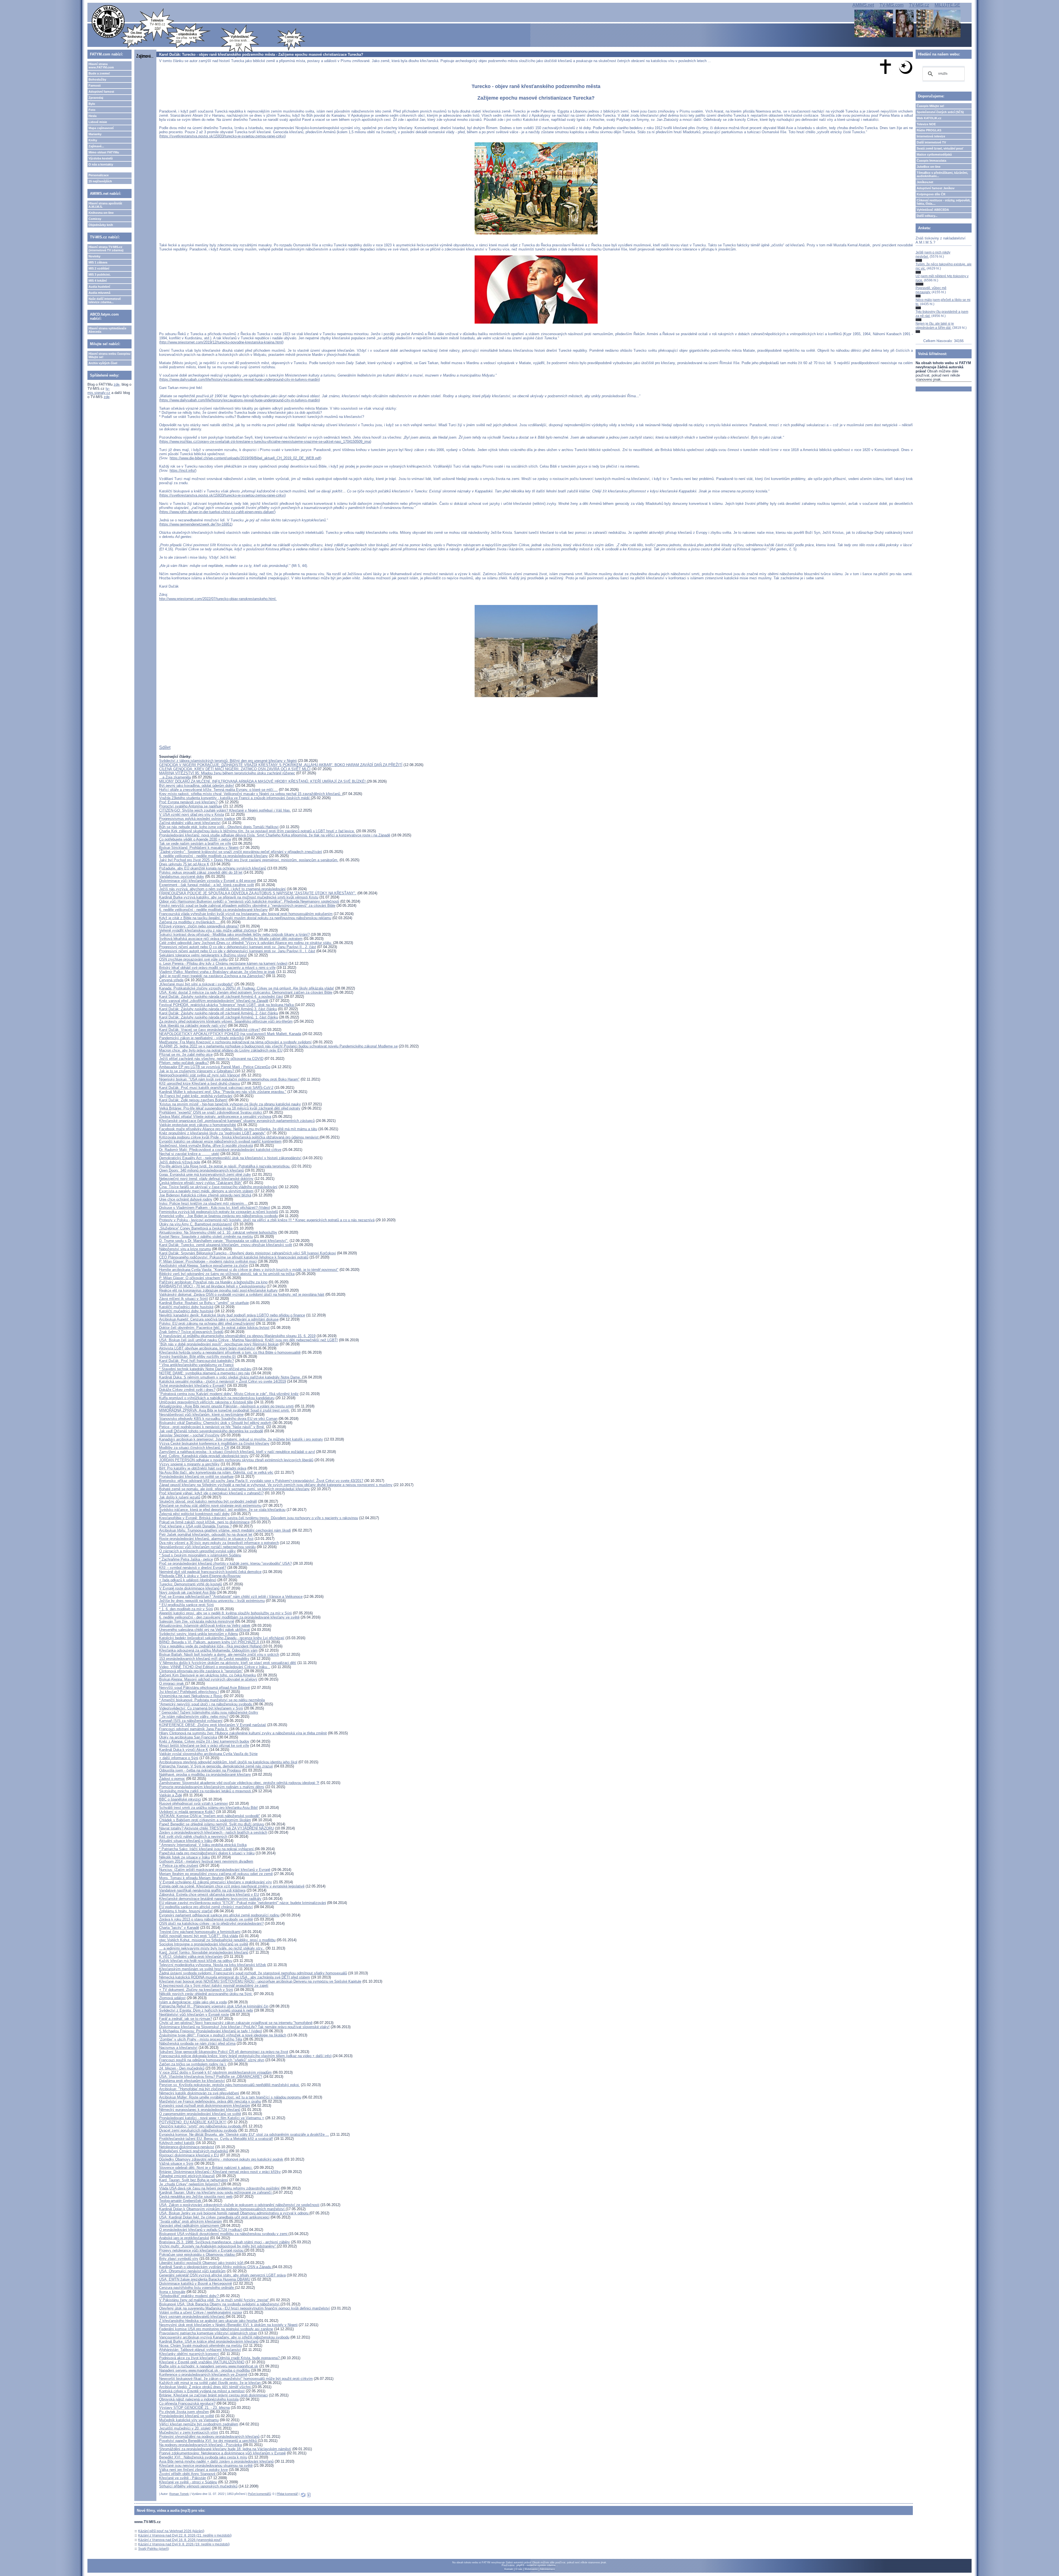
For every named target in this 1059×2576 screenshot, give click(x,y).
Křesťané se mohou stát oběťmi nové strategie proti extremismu (210, 1506)
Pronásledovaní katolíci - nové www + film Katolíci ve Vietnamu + (212, 2118)
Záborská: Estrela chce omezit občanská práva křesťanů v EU (209, 1894)
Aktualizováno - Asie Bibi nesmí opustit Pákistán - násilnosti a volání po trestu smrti (226, 1406)
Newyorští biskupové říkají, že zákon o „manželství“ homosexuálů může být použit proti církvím (236, 2379)
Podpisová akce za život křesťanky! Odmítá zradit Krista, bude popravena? (220, 2358)
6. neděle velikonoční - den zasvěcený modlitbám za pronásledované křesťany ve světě (229, 1617)
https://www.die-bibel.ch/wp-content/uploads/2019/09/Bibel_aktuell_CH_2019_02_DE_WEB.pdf (245, 458)
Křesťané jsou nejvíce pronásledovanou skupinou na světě (206, 2466)
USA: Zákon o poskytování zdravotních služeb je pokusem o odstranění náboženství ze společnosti (239, 2205)
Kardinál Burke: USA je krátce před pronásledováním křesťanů (209, 2341)
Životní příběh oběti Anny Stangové (188, 2474)
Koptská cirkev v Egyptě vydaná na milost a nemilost (202, 2391)
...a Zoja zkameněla (175, 777)
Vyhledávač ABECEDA (933, 210)
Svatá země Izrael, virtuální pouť (940, 148)
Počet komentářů (259, 2494)
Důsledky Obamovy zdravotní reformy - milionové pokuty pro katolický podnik (221, 2159)
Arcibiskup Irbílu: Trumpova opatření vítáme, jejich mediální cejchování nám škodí (225, 1530)
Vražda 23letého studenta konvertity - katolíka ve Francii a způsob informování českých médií (235, 798)
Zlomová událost (172, 1998)
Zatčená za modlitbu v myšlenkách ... (190, 922)
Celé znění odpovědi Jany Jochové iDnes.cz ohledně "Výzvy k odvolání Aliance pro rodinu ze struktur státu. (246, 943)
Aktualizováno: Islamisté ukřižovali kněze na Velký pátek (205, 1626)
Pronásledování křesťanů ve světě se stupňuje (196, 1477)
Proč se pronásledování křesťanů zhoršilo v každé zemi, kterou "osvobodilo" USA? (225, 1563)
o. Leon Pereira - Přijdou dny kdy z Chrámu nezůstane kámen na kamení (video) (223, 963)
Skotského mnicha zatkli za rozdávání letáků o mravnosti (206, 1791)
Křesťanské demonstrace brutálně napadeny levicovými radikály (210, 1899)
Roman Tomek (179, 2494)
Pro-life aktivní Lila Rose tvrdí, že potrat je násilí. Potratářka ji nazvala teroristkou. (225, 1166)
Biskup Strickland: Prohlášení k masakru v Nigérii (199, 848)
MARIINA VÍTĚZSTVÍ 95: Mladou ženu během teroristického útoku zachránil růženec (227, 773)
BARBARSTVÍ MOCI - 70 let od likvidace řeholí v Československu (212, 1286)
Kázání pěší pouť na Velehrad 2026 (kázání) (171, 2531)
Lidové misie (98, 122)
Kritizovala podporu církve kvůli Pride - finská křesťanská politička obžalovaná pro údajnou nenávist (239, 1137)
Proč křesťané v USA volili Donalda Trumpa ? (195, 1526)
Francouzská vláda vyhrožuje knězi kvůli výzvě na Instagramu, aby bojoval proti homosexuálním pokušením (246, 914)
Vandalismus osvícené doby (182, 877)
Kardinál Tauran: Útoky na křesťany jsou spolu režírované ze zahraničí (216, 2192)
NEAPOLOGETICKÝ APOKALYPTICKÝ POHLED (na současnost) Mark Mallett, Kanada (230, 1034)
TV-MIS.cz (919, 5)
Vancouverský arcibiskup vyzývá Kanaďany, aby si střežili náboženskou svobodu (224, 2337)
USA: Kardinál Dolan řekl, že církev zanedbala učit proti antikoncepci (214, 2217)
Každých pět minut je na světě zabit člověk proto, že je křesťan (210, 2383)
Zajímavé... (96, 146)
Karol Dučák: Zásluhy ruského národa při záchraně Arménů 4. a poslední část (221, 997)
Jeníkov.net (925, 182)
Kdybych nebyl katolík (177, 2143)
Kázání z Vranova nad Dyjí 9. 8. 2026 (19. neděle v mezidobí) (184, 2544)
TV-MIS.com (891, 5)
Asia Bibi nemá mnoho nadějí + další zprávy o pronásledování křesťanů (216, 2461)
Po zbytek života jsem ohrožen (184, 2412)
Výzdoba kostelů (101, 158)
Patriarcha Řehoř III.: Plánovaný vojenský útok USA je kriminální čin (214, 2006)
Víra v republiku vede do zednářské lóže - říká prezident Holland (211, 1646)
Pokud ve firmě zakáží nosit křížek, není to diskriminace (204, 1522)
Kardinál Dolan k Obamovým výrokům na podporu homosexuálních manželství (222, 2209)
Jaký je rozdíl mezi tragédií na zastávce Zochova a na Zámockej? (212, 976)
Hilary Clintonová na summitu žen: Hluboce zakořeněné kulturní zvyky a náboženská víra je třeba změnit (243, 1733)
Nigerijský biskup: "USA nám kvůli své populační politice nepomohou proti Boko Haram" (229, 1079)
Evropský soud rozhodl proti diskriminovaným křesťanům (205, 2106)
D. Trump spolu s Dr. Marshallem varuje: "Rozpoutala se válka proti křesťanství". (224, 1241)
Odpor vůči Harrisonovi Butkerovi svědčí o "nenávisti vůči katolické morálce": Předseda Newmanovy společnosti (249, 901)
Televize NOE (926, 124)
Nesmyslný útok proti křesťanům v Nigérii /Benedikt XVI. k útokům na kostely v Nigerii (228, 2325)
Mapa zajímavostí (101, 128)
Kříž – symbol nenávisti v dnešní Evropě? (193, 1568)
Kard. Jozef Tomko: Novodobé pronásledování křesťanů (204, 1952)
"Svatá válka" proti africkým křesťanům (191, 2221)
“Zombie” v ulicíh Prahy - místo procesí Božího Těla (201, 2039)
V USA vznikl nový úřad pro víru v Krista (192, 814)
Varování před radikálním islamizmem (189, 2226)
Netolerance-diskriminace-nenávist (187, 2147)
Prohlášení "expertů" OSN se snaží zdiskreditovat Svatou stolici (211, 1112)
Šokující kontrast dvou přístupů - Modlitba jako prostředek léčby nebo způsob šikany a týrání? (234, 934)
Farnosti (95, 86)
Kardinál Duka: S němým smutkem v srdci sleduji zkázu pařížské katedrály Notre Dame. (231, 1377)
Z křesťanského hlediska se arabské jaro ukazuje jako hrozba (209, 2321)
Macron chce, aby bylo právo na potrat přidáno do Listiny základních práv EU (221, 1050)
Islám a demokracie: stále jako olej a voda (193, 2002)
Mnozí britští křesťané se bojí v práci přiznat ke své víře (204, 1746)
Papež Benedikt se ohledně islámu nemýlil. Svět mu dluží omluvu (212, 1824)
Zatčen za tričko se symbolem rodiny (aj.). (193, 2064)
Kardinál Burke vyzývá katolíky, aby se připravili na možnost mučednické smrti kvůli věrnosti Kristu (239, 897)
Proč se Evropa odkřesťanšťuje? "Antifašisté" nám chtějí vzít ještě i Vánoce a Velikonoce (231, 1597)
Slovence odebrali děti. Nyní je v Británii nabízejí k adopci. (206, 2168)
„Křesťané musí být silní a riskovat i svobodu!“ (196, 984)
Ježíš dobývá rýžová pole (180, 1162)
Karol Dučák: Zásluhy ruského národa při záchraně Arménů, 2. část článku (219, 1013)
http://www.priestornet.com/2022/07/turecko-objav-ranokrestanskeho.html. (218, 599)
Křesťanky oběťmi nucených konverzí (189, 2354)
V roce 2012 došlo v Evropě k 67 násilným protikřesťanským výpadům (215, 2072)
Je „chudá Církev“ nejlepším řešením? (190, 2184)
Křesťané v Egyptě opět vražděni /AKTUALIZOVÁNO (202, 2362)
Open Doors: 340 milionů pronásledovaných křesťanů (201, 1170)
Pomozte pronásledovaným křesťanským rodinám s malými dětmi (212, 1787)
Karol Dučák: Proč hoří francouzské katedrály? (196, 1361)
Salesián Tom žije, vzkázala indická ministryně (197, 1621)
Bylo (92, 104)
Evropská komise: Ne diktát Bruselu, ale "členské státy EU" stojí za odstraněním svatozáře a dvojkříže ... (244, 2134)
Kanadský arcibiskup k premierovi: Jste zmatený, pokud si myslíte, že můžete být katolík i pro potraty (241, 1439)
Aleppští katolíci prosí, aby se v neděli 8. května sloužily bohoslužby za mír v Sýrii (225, 1613)
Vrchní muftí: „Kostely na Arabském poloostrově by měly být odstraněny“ (218, 2246)
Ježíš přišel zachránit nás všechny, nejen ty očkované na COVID (211, 1059)
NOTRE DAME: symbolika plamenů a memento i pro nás (205, 1373)
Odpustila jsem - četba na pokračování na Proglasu (200, 1770)
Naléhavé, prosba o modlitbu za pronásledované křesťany (205, 1774)
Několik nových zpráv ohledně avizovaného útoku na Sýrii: (206, 1994)
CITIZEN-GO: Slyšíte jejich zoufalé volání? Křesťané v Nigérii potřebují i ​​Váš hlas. (225, 810)
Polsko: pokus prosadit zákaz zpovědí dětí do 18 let (201, 872)
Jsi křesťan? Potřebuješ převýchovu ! (189, 1692)
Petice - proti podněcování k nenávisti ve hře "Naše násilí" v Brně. (212, 1427)
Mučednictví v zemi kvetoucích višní (189, 2432)
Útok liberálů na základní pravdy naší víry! (193, 1026)
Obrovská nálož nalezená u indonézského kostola (199, 2399)
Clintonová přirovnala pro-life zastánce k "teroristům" (201, 1671)
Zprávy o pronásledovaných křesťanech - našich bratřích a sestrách (213, 1832)
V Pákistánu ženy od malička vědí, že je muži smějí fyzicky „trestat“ (215, 2300)
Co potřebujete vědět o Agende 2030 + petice (195, 839)
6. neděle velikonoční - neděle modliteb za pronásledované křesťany (213, 856)
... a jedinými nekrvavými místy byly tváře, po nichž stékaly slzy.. (212, 1948)
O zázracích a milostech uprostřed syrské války (197, 1551)
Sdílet (165, 747)
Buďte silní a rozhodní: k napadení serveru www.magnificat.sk (209, 2366)
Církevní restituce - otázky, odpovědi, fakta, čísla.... (944, 202)
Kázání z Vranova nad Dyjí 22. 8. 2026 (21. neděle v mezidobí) (185, 2535)
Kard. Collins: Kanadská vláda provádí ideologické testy (204, 1456)
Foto (92, 110)
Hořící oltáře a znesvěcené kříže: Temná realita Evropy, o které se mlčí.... (218, 790)
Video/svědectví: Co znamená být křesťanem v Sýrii (201, 1708)
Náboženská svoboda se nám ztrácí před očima (197, 2043)
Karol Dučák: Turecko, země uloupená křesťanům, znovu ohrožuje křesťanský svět (226, 1245)
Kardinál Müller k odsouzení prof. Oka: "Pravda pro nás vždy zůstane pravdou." (223, 1092)
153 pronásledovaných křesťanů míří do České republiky (204, 1659)
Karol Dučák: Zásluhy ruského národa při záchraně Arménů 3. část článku (218, 1009)
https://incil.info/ (182, 470)
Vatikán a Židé (171, 1795)
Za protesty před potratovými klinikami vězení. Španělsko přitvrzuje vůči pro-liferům (226, 1021)
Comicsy (95, 219)
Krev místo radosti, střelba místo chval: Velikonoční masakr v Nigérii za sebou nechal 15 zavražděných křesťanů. (251, 794)
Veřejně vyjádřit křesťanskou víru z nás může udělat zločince (208, 930)
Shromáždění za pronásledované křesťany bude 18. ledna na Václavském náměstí (225, 2449)
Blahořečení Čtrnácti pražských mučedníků (194, 2151)
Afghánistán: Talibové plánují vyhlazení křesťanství (200, 2350)
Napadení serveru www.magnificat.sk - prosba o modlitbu (204, 2370)
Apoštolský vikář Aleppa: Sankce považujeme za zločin (204, 1266)
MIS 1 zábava (98, 262)
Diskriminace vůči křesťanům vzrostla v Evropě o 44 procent (208, 881)
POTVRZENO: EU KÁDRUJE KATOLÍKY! (193, 2122)
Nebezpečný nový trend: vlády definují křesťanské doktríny (206, 1179)
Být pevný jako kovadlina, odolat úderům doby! (197, 786)
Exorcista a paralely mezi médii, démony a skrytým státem (206, 1191)
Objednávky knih (101, 225)
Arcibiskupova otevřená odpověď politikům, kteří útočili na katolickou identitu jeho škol (228, 1762)
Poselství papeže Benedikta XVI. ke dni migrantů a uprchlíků (208, 2441)
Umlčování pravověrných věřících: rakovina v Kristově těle (206, 1402)
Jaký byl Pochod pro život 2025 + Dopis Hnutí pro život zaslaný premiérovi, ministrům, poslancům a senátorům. (249, 860)
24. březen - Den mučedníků (182, 2068)
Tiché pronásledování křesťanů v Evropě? (192, 1386)
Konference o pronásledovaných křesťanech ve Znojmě (203, 2374)
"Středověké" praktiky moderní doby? (189, 2296)
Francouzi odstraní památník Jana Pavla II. (194, 1729)
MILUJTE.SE (947, 5)
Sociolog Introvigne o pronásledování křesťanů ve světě (204, 1944)
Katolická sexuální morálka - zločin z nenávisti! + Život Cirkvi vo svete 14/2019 (223, 1381)
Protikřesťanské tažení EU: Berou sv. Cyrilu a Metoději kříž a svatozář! (216, 2139)
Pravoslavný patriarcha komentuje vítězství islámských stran (208, 2333)
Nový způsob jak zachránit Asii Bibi (187, 1592)
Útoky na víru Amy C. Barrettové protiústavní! (196, 1224)
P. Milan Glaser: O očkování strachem (190, 1278)
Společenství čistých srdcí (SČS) (940, 112)
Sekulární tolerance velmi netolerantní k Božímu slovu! (203, 955)
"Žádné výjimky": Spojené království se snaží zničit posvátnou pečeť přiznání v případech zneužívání (241, 852)
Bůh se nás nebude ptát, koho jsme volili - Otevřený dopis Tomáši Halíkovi (219, 827)
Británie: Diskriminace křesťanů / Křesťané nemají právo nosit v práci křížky (220, 2172)
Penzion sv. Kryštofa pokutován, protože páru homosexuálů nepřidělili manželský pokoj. (229, 2085)
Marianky (95, 134)
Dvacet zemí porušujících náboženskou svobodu (198, 2130)
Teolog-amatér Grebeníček (181, 2201)
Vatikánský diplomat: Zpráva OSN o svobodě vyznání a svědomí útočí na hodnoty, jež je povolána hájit (242, 1294)
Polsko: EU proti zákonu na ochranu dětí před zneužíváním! (207, 1323)
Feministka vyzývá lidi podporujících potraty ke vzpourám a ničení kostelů (219, 1212)
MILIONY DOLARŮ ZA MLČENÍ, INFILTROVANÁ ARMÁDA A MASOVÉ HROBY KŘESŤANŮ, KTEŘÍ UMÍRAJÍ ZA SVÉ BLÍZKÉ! (263, 781)
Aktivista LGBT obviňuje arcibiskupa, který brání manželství (207, 1348)
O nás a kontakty (101, 164)
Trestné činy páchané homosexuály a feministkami (200, 1932)
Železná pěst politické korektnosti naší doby (194, 1514)
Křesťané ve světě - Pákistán (183, 2478)
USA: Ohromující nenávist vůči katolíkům (192, 2271)
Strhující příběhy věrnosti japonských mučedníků (198, 2486)
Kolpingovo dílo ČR (931, 194)
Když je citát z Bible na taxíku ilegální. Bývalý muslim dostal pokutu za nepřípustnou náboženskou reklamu (245, 918)
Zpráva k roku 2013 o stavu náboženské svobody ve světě (206, 1919)
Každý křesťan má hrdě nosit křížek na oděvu (196, 1961)
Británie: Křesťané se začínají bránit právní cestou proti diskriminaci (213, 2395)
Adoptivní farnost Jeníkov (936, 188)
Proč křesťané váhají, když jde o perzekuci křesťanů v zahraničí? (211, 1493)
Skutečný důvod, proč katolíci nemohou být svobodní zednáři (208, 1501)
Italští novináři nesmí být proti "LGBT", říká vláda (199, 1936)
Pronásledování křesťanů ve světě (187, 2416)
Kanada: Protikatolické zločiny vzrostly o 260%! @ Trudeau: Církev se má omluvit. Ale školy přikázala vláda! (247, 988)
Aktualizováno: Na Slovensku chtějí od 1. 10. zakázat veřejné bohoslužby (218, 1232)
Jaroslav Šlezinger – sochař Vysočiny (189, 1435)
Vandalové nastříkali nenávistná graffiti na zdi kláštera (202, 1890)
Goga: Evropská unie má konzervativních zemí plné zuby (205, 1174)
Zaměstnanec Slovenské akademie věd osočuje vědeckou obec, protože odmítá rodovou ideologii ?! (239, 1783)
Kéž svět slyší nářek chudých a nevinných (193, 1837)
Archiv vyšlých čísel (103, 363)
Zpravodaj (96, 98)
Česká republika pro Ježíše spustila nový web (196, 2197)
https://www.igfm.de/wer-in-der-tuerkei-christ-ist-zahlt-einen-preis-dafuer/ (217, 512)
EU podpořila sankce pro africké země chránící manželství (206, 1907)
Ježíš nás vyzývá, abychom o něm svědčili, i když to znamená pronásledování (222, 889)
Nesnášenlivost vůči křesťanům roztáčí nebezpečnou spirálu (207, 1547)
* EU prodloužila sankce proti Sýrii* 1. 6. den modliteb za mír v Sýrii (186, 1607)
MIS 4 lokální (98, 281)
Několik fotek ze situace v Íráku (184, 1857)
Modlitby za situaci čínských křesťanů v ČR (194, 1448)
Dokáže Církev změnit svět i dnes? (187, 1390)
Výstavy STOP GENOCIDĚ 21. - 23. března (194, 2408)
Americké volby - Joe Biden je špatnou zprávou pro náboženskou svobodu (218, 1216)
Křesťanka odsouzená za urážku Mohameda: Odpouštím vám (208, 1650)
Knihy (93, 140)
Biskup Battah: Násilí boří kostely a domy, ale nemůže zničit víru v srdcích (219, 1654)
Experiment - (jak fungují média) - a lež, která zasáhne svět (207, 885)
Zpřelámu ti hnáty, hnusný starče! (186, 1911)
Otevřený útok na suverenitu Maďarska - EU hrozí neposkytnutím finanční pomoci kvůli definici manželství (244, 2308)
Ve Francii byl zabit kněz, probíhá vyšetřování (196, 1096)
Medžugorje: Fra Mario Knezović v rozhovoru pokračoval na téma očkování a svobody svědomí (235, 1042)
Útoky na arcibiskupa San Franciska (188, 1737)
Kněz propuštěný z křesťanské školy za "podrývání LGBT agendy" (212, 1133)
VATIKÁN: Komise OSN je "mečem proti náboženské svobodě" (210, 1816)
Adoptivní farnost (101, 92)
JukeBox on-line (929, 167)
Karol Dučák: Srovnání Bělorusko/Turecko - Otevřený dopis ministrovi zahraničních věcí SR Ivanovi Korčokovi (248, 1253)
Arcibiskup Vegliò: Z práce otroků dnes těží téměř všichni (205, 2387)
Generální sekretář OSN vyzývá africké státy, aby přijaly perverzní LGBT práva (222, 2275)
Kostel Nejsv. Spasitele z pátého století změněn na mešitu (206, 1237)
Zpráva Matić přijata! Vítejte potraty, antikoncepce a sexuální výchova (215, 1117)
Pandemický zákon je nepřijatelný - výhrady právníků (201, 1038)
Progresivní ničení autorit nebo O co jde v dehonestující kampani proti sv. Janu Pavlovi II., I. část (237, 951)
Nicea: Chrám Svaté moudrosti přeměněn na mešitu (200, 2346)
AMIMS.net (863, 5)
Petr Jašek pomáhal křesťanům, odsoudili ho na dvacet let (206, 1534)
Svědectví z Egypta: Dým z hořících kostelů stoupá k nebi (206, 2010)
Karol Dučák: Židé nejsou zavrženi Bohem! (193, 1100)
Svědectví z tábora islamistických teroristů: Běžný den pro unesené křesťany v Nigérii (228, 761)
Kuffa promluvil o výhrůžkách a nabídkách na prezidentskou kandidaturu (217, 1398)
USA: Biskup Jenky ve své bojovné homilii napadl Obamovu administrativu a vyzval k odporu (234, 2213)
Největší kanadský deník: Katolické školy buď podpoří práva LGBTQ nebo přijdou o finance (232, 1315)
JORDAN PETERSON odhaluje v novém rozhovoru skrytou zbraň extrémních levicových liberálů (236, 1460)
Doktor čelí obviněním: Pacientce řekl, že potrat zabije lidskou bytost (214, 1328)
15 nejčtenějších (100, 181)
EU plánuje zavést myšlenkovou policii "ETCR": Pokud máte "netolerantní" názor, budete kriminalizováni (243, 1903)
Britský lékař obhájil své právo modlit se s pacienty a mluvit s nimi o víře (217, 968)
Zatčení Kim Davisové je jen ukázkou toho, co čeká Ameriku (208, 1675)
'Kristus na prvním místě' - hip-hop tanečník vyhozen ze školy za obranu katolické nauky (230, 1104)
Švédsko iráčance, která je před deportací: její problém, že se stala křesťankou (222, 1510)
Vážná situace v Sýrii (176, 2163)
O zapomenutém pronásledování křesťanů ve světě (200, 2114)
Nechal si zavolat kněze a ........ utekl (189, 1154)
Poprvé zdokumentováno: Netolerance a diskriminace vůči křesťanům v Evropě (222, 2453)
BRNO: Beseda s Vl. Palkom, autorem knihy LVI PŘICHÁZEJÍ (210, 1642)
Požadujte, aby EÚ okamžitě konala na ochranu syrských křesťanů (213, 868)
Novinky (94, 256)
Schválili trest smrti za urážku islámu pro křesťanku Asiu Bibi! (208, 1808)
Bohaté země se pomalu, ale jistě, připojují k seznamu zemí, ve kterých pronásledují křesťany (234, 1489)
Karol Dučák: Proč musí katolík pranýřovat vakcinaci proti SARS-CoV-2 (216, 1088)
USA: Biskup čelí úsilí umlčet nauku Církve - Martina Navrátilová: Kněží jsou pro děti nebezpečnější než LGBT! (248, 1340)
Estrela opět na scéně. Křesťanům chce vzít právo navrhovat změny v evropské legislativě (232, 1886)
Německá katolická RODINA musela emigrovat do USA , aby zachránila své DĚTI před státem (235, 1977)
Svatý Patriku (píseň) (154, 2549)
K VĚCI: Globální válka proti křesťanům (191, 1957)
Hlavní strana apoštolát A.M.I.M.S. (105, 205)
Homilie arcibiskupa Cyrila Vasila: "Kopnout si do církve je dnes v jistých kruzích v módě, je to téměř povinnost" (249, 1270)
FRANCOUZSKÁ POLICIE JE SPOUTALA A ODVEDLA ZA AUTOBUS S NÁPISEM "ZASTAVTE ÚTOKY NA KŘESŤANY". (258, 893)
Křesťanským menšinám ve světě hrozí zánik (196, 1969)
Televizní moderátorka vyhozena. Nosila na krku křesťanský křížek (213, 1965)
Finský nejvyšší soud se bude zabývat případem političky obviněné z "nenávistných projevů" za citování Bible (247, 906)
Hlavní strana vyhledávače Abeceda (107, 330)
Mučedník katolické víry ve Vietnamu (189, 2420)
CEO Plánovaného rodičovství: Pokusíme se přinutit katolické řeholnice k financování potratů (234, 1257)
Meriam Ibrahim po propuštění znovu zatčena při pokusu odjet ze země (216, 1874)
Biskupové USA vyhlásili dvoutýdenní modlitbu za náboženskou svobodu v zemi (224, 2234)
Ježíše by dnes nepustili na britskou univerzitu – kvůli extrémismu (212, 1601)
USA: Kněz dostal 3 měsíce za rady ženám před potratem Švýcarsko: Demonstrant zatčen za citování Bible (246, 992)
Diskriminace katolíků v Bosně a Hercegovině (196, 2283)
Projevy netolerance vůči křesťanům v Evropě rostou (202, 2250)
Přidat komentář (287, 2494)
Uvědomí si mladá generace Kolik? (187, 1812)
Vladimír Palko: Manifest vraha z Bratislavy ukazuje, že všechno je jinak (217, 972)
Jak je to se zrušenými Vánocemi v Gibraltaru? (197, 1071)
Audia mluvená (99, 293)
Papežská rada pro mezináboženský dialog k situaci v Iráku (207, 1853)
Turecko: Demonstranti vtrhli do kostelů (191, 1584)
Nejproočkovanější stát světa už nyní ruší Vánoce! (200, 1075)
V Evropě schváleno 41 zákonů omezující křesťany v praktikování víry (216, 1882)
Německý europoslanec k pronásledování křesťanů (200, 2110)
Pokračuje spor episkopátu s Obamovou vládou (197, 2254)
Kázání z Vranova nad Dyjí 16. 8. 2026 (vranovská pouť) (180, 2540)
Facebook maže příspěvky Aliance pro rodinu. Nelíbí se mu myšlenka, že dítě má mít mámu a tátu (238, 1129)
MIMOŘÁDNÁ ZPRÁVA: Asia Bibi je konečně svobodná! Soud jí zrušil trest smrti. (224, 1410)
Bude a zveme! (99, 73)
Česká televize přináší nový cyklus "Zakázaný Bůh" (201, 1183)
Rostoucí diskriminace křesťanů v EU (189, 2155)
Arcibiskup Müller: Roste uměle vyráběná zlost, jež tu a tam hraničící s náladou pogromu (230, 2097)
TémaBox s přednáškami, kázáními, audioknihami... (942, 174)
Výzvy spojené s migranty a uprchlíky (189, 1464)
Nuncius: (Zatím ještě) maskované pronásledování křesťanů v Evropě (215, 1870)
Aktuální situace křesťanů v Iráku (186, 1841)
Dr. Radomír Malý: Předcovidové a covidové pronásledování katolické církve (220, 1150)
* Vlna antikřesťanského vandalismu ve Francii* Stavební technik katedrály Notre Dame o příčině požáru (205, 1367)
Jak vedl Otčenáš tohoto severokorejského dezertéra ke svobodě (211, 1431)
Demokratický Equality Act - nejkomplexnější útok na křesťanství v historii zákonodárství (230, 1158)
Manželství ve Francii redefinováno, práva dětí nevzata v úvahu (210, 2101)
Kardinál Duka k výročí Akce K (184, 1750)
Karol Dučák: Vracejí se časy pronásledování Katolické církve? (210, 1030)
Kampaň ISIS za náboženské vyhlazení (191, 1721)
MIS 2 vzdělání (99, 268)
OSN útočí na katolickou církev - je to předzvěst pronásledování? (211, 1923)
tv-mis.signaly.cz (99, 391)
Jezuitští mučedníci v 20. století (185, 2428)
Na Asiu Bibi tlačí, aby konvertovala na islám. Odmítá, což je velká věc (216, 1472)
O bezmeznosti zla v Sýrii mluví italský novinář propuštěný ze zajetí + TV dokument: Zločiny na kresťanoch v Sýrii (214, 1988)
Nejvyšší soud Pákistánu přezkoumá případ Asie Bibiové (204, 1688)
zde (117, 384)
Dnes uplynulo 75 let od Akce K (184, 864)
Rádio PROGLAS (929, 130)
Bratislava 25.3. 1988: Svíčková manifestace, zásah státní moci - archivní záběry (224, 2242)
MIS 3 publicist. (100, 274)
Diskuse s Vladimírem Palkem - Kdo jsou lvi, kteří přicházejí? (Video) (215, 1208)
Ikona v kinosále (172, 2292)
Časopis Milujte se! (930, 106)
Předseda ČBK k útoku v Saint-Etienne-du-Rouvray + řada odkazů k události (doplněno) (200, 1578)
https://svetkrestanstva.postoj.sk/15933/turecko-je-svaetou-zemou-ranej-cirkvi (222, 136)
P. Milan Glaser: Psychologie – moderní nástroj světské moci (208, 1261)
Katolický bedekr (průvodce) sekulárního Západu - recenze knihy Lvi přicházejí (222, 1638)
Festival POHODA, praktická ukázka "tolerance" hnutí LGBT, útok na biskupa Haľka (227, 1005)
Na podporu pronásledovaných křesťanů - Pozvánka (200, 2445)
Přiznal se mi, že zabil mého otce (186, 1054)
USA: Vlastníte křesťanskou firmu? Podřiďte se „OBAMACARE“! (211, 2077)
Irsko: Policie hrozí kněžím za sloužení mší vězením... (204, 1203)
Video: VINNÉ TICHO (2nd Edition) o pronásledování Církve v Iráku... (215, 1667)
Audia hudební (99, 287)
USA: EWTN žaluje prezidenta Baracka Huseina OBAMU (205, 2279)
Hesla (93, 116)
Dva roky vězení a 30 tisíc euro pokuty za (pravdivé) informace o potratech (219, 1543)
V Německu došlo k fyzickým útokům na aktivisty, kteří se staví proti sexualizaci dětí (228, 1663)
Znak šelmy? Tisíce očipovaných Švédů (191, 1332)
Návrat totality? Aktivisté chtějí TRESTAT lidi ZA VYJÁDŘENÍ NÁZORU (216, 1828)
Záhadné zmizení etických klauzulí (187, 2176)
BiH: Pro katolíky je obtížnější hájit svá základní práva (203, 1468)
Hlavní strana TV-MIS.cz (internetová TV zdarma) (106, 249)
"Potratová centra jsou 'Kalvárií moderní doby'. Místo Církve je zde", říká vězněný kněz (229, 1394)
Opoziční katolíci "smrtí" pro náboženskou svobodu (201, 2126)
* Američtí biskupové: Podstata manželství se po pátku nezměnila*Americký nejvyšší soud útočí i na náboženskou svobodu (212, 1702)
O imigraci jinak (172, 1683)
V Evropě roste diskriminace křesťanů (189, 1588)
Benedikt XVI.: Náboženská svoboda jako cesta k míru (203, 2457)
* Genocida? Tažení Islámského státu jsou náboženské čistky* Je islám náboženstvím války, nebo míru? (209, 1714)
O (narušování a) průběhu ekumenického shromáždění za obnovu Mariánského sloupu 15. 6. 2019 (237, 1336)
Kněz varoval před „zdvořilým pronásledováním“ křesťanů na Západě (214, 1001)
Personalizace (99, 175)
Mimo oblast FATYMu (104, 152)
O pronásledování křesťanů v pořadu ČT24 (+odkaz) (201, 2230)
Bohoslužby (97, 79)
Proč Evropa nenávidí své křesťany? (188, 802)
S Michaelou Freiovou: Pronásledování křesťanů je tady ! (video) (211, 2031)
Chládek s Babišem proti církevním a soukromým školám (205, 1820)
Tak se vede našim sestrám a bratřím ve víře (195, 843)
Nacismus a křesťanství (178, 2048)
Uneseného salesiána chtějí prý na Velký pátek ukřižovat (204, 1630)
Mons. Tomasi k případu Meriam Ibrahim (191, 1878)
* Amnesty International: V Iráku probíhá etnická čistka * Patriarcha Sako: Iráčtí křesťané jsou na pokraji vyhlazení (207, 1847)
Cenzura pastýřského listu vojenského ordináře (197, 2288)
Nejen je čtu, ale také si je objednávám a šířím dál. (935, 326)
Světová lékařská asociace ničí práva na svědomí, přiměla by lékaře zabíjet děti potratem (231, 939)
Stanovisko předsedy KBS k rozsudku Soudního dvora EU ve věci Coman (218, 1419)
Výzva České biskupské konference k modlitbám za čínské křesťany (214, 1443)
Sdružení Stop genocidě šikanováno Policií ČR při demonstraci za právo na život (224, 2052)
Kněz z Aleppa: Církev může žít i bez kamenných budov (204, 1741)
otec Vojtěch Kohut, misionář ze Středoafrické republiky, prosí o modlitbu (217, 1940)
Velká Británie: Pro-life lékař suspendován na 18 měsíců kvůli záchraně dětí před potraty (230, 1108)
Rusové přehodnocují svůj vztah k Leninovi (193, 1803)
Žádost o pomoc (172, 1779)
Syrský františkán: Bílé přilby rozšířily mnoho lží (198, 1357)
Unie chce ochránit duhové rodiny (186, 1199)
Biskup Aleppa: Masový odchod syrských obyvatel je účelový (208, 1679)
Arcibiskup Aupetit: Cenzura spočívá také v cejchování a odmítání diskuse (219, 1319)
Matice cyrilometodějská (934, 154)
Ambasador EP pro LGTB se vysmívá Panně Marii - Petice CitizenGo (215, 1067)
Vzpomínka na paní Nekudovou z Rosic (191, 1696)
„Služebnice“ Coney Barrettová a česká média (196, 1228)
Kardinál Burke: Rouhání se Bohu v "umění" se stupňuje (204, 1303)
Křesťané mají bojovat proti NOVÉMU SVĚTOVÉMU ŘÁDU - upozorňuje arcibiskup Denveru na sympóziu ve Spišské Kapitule (260, 1981)
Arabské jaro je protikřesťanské (184, 2238)
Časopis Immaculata (931, 161)
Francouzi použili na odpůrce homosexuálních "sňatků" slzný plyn (212, 2060)
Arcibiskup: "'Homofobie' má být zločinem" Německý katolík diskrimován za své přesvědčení (199, 2091)
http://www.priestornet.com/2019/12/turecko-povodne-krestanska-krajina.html (221, 342)
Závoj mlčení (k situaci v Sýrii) (184, 1299)
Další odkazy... (927, 216)
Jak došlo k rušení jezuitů (180, 1497)
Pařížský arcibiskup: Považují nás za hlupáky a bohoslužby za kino (213, 1282)
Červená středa (171, 980)
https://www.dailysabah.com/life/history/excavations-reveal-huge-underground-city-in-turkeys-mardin (240, 379)
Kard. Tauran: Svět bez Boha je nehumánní (194, 2180)
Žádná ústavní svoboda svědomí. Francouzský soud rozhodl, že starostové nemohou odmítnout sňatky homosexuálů (253, 1973)
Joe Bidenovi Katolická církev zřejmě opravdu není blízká (205, 1195)
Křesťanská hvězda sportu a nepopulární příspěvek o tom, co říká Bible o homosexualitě (230, 1352)
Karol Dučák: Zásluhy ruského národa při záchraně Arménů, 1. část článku (219, 1017)
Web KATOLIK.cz (929, 118)
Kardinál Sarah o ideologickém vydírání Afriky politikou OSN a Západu (216, 2267)
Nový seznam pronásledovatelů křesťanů (192, 2317)
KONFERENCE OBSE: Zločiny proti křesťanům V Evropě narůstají (213, 1725)
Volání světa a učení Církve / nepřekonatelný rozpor (201, 2312)
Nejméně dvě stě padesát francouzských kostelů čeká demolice (210, 1572)
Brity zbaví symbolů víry (179, 2259)
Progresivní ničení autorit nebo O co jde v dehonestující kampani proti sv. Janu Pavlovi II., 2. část (238, 947)
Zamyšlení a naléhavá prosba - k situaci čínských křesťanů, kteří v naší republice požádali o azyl (237, 1452)
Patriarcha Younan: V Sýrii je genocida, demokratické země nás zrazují (216, 1766)
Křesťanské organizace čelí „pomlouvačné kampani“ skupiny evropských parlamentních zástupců (237, 1121)
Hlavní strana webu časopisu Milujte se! (109, 355)
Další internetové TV (931, 142)
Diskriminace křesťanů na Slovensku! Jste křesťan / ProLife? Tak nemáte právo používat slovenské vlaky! (244, 2027)
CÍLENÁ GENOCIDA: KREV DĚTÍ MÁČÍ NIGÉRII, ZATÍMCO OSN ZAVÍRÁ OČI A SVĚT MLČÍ (235, 769)
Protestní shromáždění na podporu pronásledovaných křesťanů (209, 2437)
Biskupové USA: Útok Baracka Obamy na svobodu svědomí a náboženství (220, 2304)
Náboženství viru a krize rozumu (185, 1249)
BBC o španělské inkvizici (180, 1799)
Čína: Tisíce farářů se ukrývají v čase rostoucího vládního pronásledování (218, 1187)
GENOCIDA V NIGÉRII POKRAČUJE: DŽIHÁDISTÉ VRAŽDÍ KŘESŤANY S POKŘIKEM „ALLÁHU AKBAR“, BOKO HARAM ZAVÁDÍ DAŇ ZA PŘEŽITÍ (281, 765)
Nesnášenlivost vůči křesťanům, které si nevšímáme (201, 1414)
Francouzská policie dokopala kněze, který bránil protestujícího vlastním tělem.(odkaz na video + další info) (245, 2056)
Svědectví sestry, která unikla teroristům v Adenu (199, 1634)
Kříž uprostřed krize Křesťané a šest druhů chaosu (200, 1083)
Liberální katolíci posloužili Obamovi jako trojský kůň (202, 2263)
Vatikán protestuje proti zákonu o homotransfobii (198, 1125)
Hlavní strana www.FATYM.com (101, 66)
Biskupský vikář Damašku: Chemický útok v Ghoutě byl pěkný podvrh (215, 1423)
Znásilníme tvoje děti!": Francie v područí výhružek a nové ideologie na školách (223, 2035)
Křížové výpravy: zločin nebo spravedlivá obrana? (199, 926)
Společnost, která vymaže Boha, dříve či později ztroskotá (206, 1146)
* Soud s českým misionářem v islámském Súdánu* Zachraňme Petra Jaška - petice (200, 1557)
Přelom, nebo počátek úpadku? (184, 1063)
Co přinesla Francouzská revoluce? (187, 2403)
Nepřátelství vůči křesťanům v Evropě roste (194, 2014)
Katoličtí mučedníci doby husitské (186, 1307)
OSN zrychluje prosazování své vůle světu (193, 959)
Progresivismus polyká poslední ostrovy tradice (197, 819)
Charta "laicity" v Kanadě (179, 1928)
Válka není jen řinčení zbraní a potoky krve (193, 2470)
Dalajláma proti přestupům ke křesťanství (192, 2081)
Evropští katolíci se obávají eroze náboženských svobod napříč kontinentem (220, 1141)
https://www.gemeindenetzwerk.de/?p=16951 (196, 524)
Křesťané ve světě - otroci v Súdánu (188, 2482)
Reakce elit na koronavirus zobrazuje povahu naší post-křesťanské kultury (218, 1290)
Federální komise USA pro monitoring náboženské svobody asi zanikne (216, 2329)
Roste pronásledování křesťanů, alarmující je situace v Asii (206, 1539)
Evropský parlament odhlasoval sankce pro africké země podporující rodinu (219, 1915)
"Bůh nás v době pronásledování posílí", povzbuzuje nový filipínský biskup (219, 1344)
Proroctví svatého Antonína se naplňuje (191, 806)
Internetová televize (931, 136)
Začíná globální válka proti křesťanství (190, 823)
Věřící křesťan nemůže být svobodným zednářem (199, 2424)
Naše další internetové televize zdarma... (105, 300)
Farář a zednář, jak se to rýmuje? (186, 2019)
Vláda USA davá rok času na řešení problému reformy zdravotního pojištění (219, 2188)
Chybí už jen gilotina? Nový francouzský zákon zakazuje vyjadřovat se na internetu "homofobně (236, 2023)
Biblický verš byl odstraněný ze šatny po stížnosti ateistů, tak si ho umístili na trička (227, 1274)
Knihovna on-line (101, 213)
